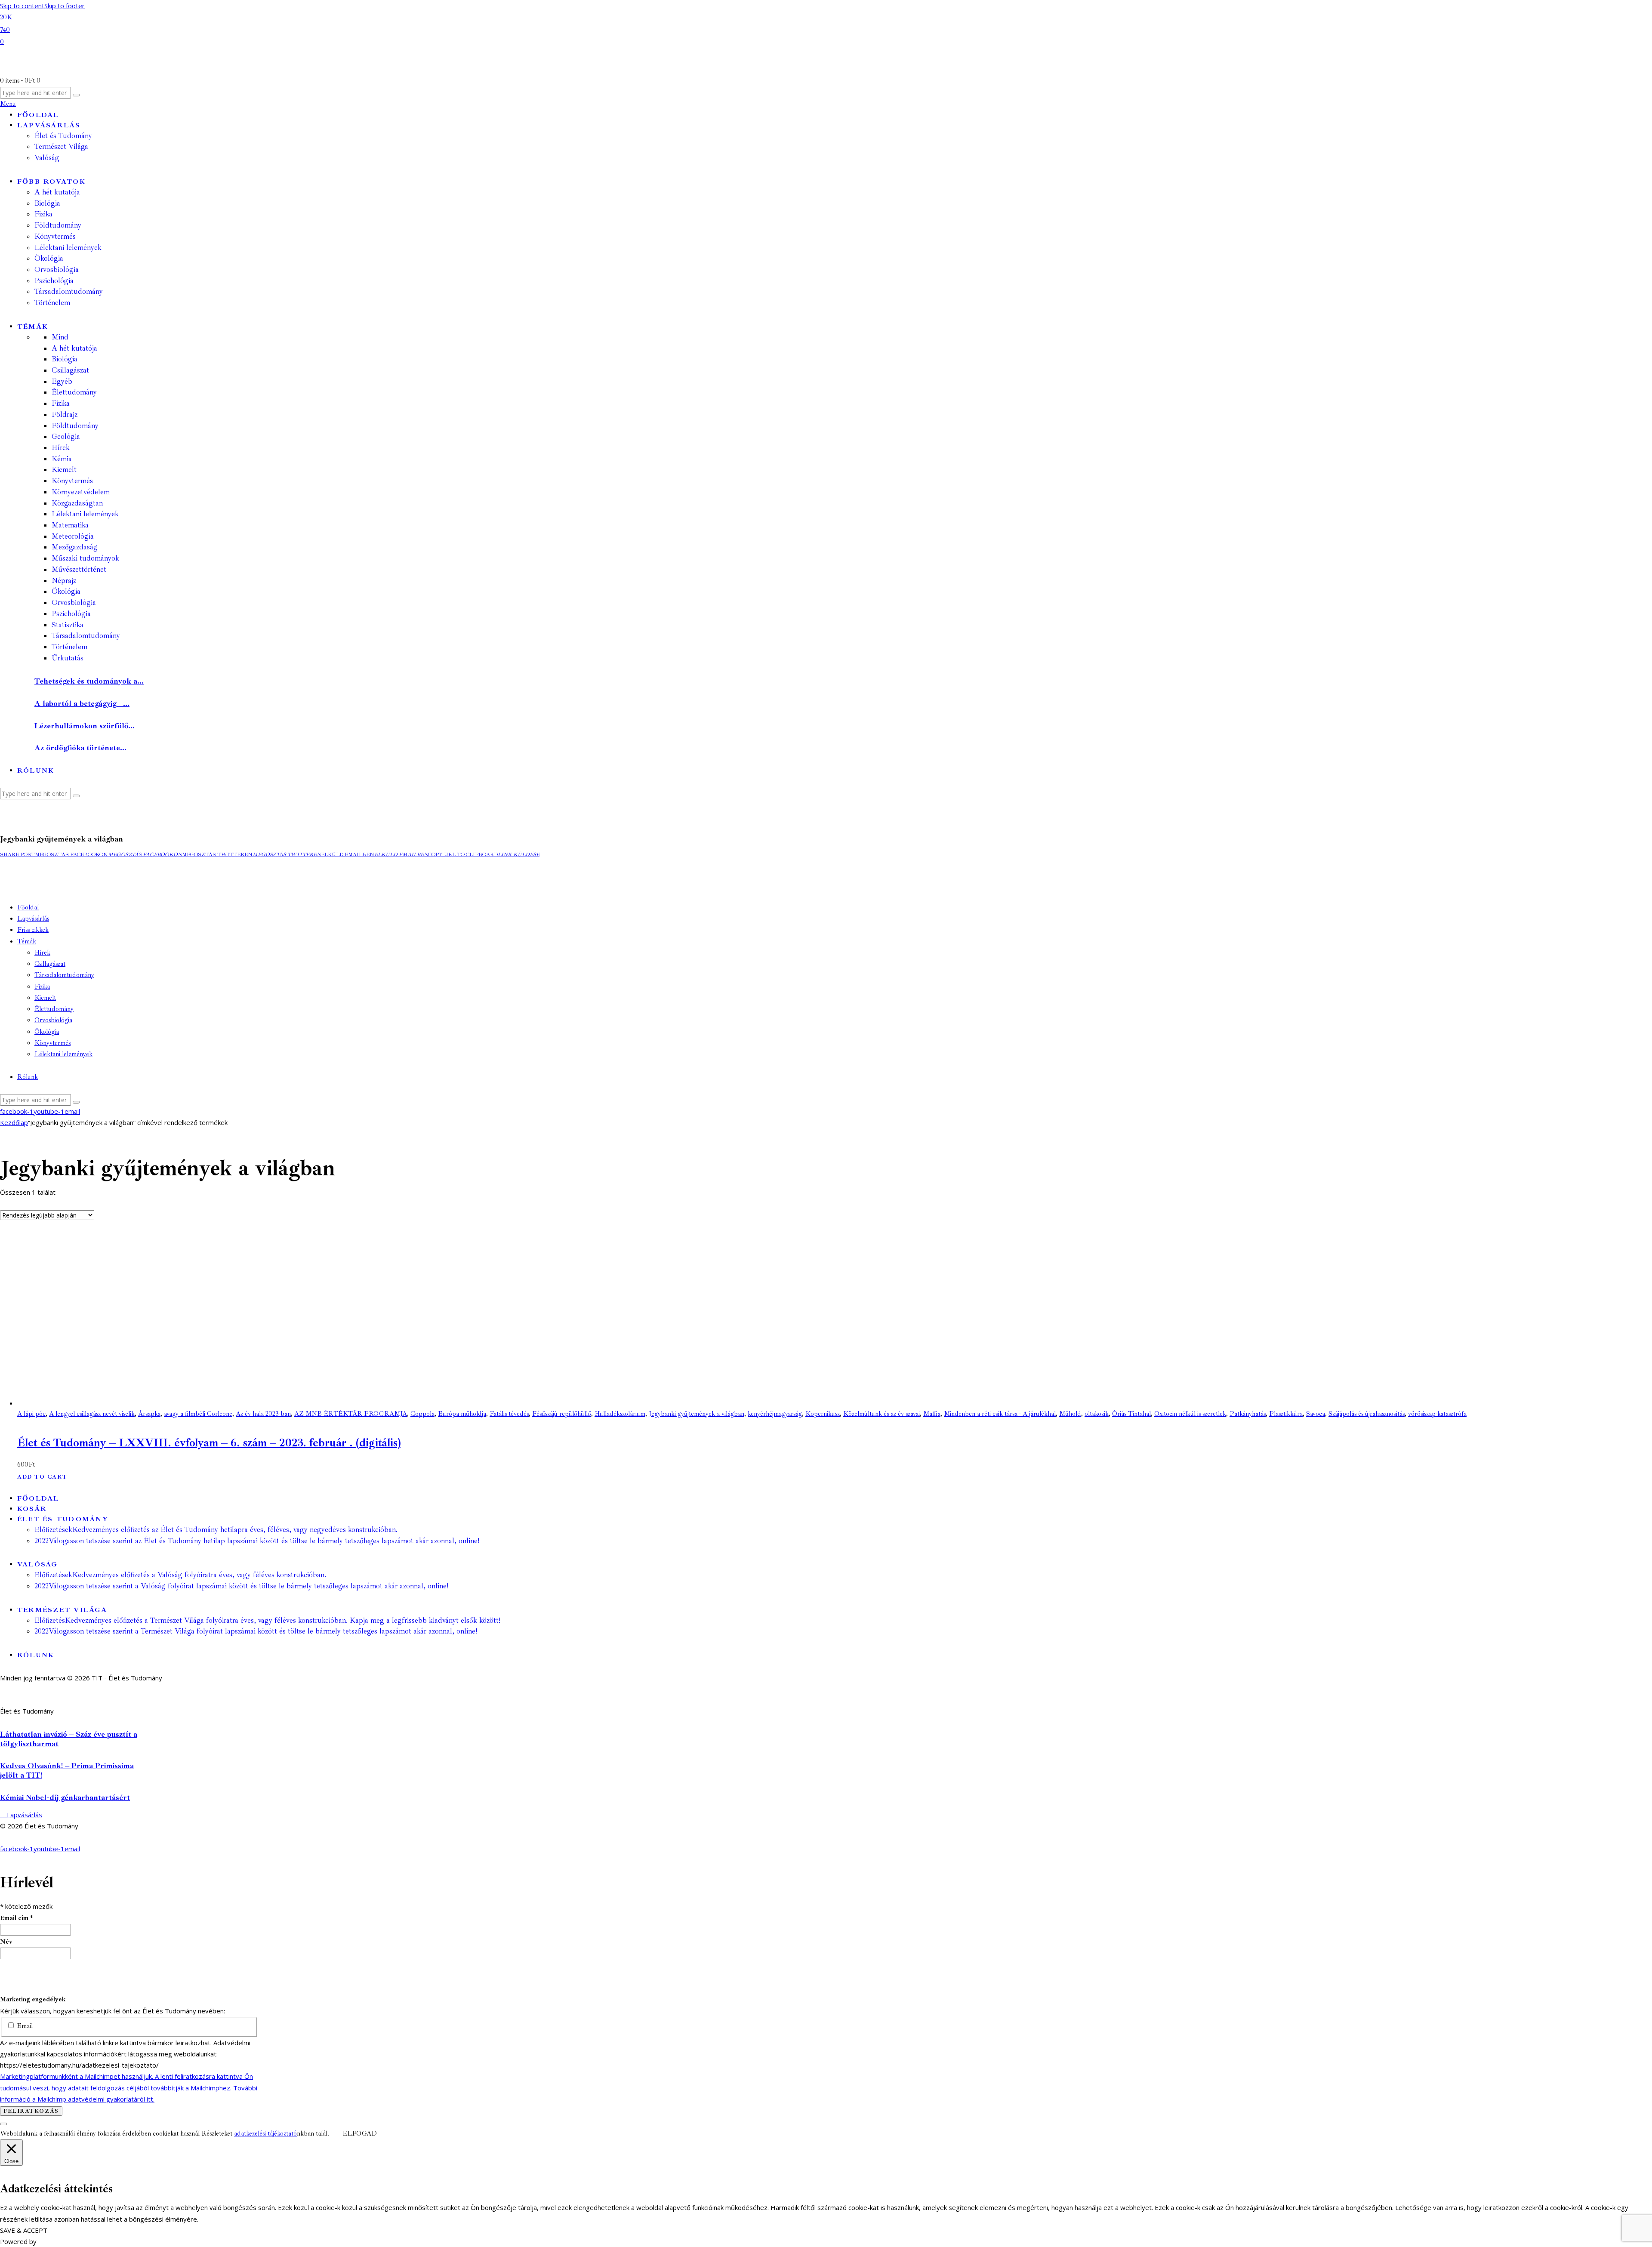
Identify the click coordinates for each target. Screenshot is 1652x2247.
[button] (17, 855)
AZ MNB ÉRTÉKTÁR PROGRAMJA (351, 1414)
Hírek (61, 448)
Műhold (1070, 1414)
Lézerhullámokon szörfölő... (85, 726)
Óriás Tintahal (1131, 1414)
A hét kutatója (74, 348)
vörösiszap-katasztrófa (1437, 1414)
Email (24, 2026)
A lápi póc (31, 1414)
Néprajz (64, 581)
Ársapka (149, 1414)
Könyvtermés (72, 481)
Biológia (65, 359)
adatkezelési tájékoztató (265, 2134)
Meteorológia (73, 536)
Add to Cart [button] (42, 1477)
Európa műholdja (462, 1414)
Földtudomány (75, 426)
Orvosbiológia (74, 603)
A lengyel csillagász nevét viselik (92, 1414)
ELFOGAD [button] (360, 2134)
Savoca (1316, 1414)
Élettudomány (74, 392)
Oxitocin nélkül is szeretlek (1190, 1414)
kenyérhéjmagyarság (775, 1414)
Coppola (422, 1414)
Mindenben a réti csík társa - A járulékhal (1000, 1414)
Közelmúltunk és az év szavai (881, 1414)
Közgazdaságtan (77, 503)
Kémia (62, 459)
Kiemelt (64, 470)
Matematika (70, 525)
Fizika (61, 403)
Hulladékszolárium (620, 1414)
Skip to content (22, 6)
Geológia (66, 436)
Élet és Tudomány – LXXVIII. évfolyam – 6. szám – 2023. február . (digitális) (209, 1443)
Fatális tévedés (509, 1414)
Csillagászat (70, 370)
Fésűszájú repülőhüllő (562, 1414)
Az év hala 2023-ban (263, 1414)
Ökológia (66, 591)
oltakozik (1097, 1414)
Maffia (932, 1414)
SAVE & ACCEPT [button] (24, 2230)
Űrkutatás (68, 658)
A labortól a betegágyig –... (82, 703)
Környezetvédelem (81, 492)
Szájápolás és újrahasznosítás (1367, 1414)
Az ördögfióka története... (80, 748)
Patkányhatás (1248, 1414)
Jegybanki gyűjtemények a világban (697, 1414)
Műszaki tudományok (85, 558)
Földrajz (65, 415)
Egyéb (62, 381)
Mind (60, 337)
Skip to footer (65, 6)
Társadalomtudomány (86, 636)
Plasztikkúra (1286, 1414)
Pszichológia (71, 614)
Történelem (69, 647)
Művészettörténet (79, 569)
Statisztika (68, 625)
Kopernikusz (823, 1414)
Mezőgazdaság (75, 547)
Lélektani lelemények (85, 514)
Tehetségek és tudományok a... (89, 681)
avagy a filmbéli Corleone (198, 1414)
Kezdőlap (14, 1122)
